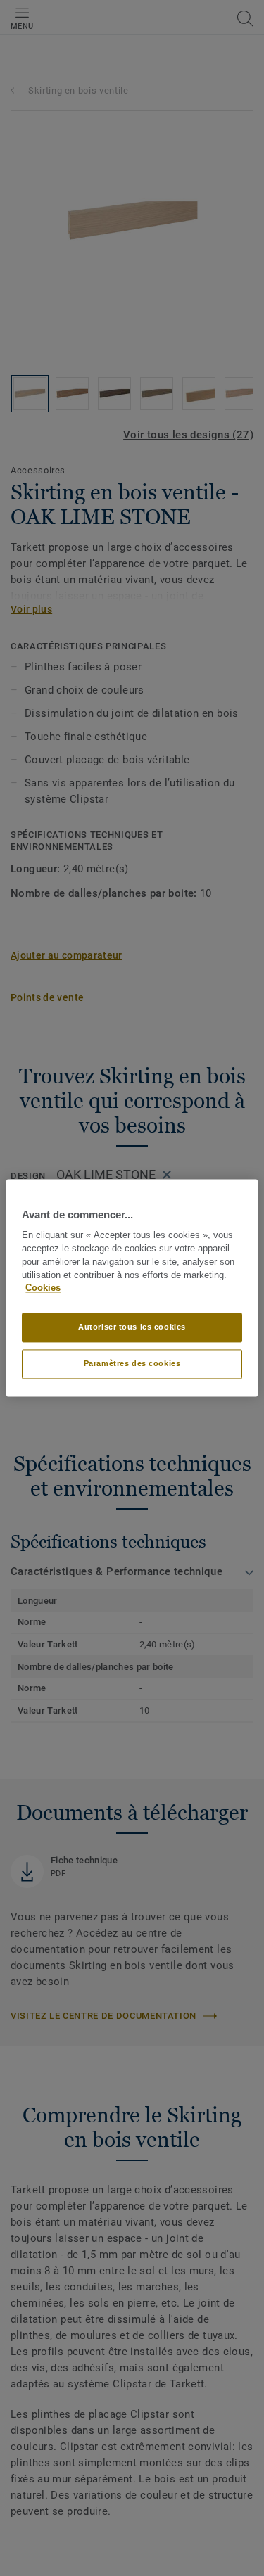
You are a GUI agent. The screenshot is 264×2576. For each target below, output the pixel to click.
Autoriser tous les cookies (132, 1327)
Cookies (43, 1289)
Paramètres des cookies (132, 1364)
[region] (132, 1288)
